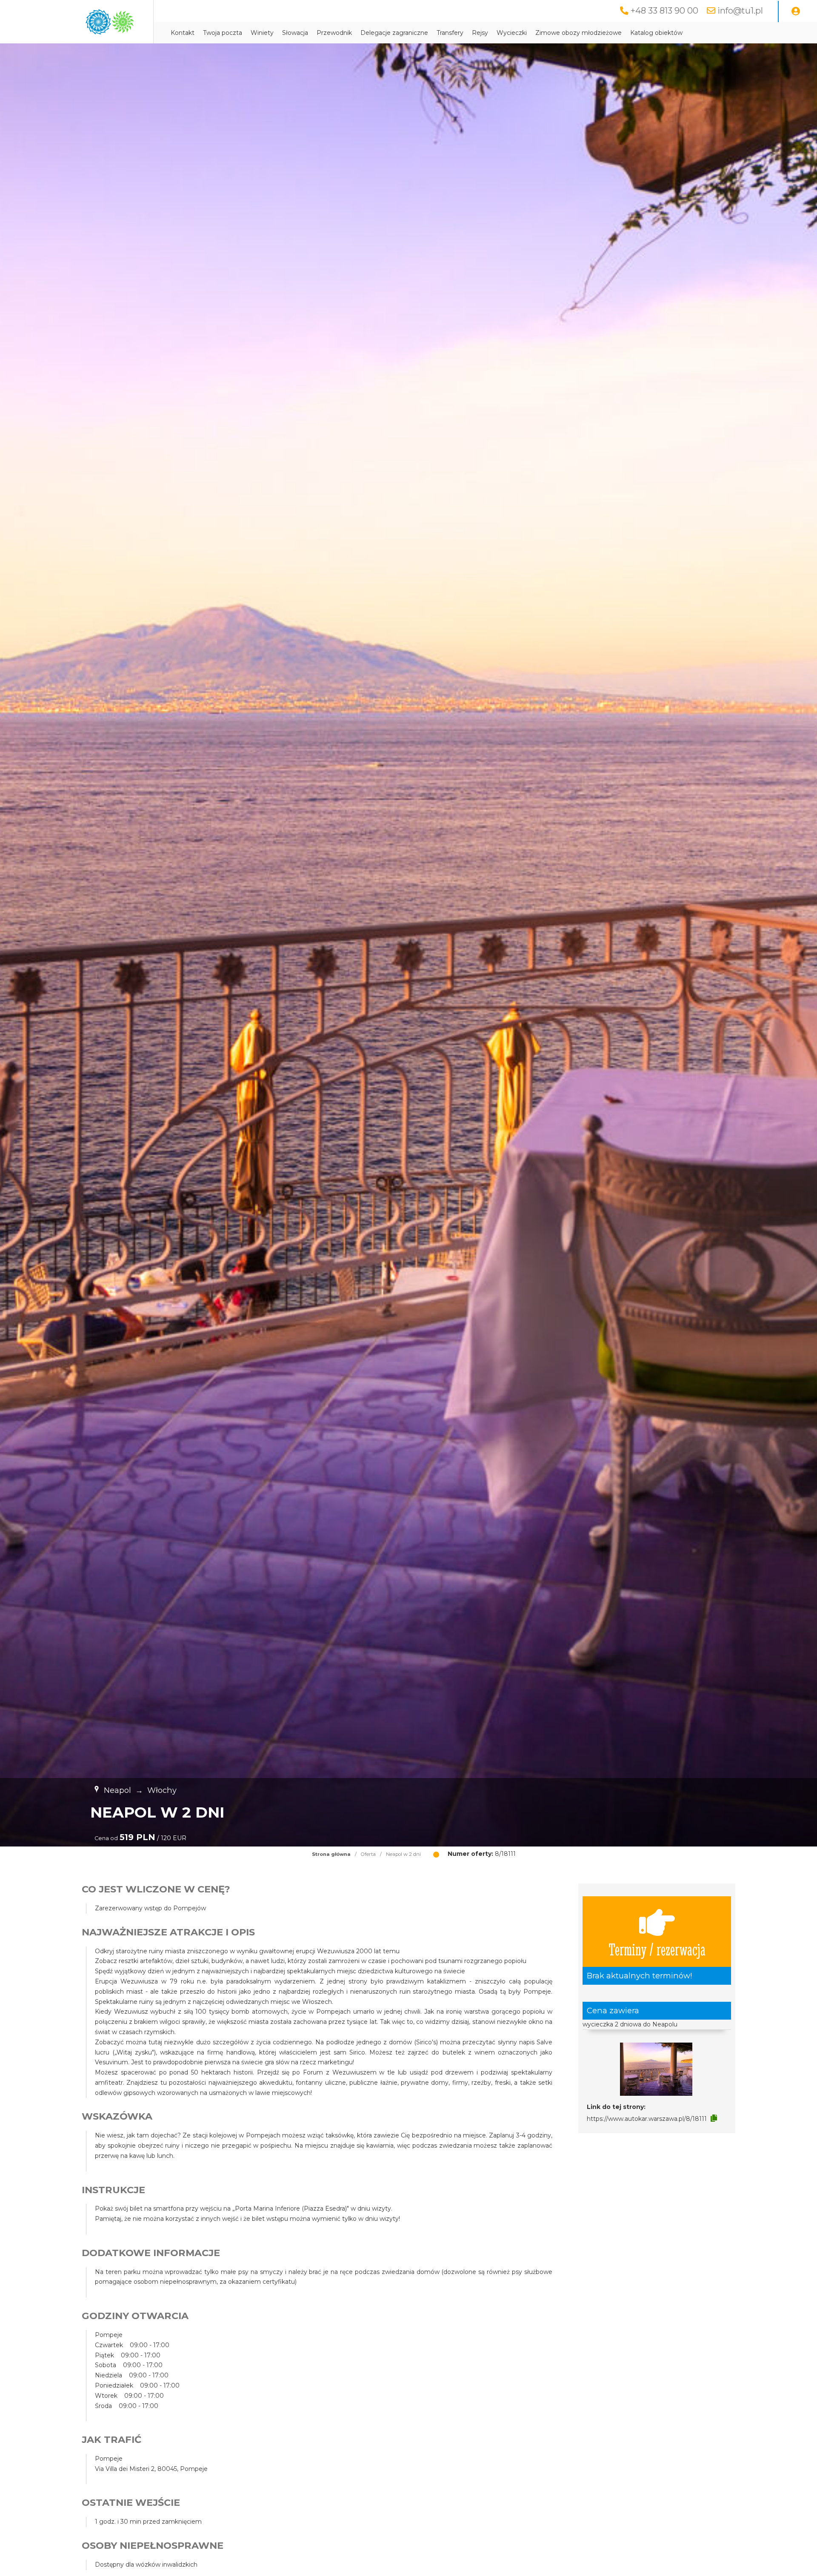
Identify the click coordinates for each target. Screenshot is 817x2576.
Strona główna (331, 1854)
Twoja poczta (223, 33)
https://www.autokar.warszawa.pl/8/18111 (647, 2119)
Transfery (450, 33)
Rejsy (480, 33)
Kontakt (183, 33)
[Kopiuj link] (714, 2118)
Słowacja (295, 33)
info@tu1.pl (740, 11)
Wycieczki (512, 33)
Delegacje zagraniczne (394, 33)
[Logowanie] (796, 11)
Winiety (262, 33)
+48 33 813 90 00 (664, 11)
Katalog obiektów (656, 33)
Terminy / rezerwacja (657, 1949)
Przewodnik (334, 33)
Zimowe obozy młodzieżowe (578, 33)
